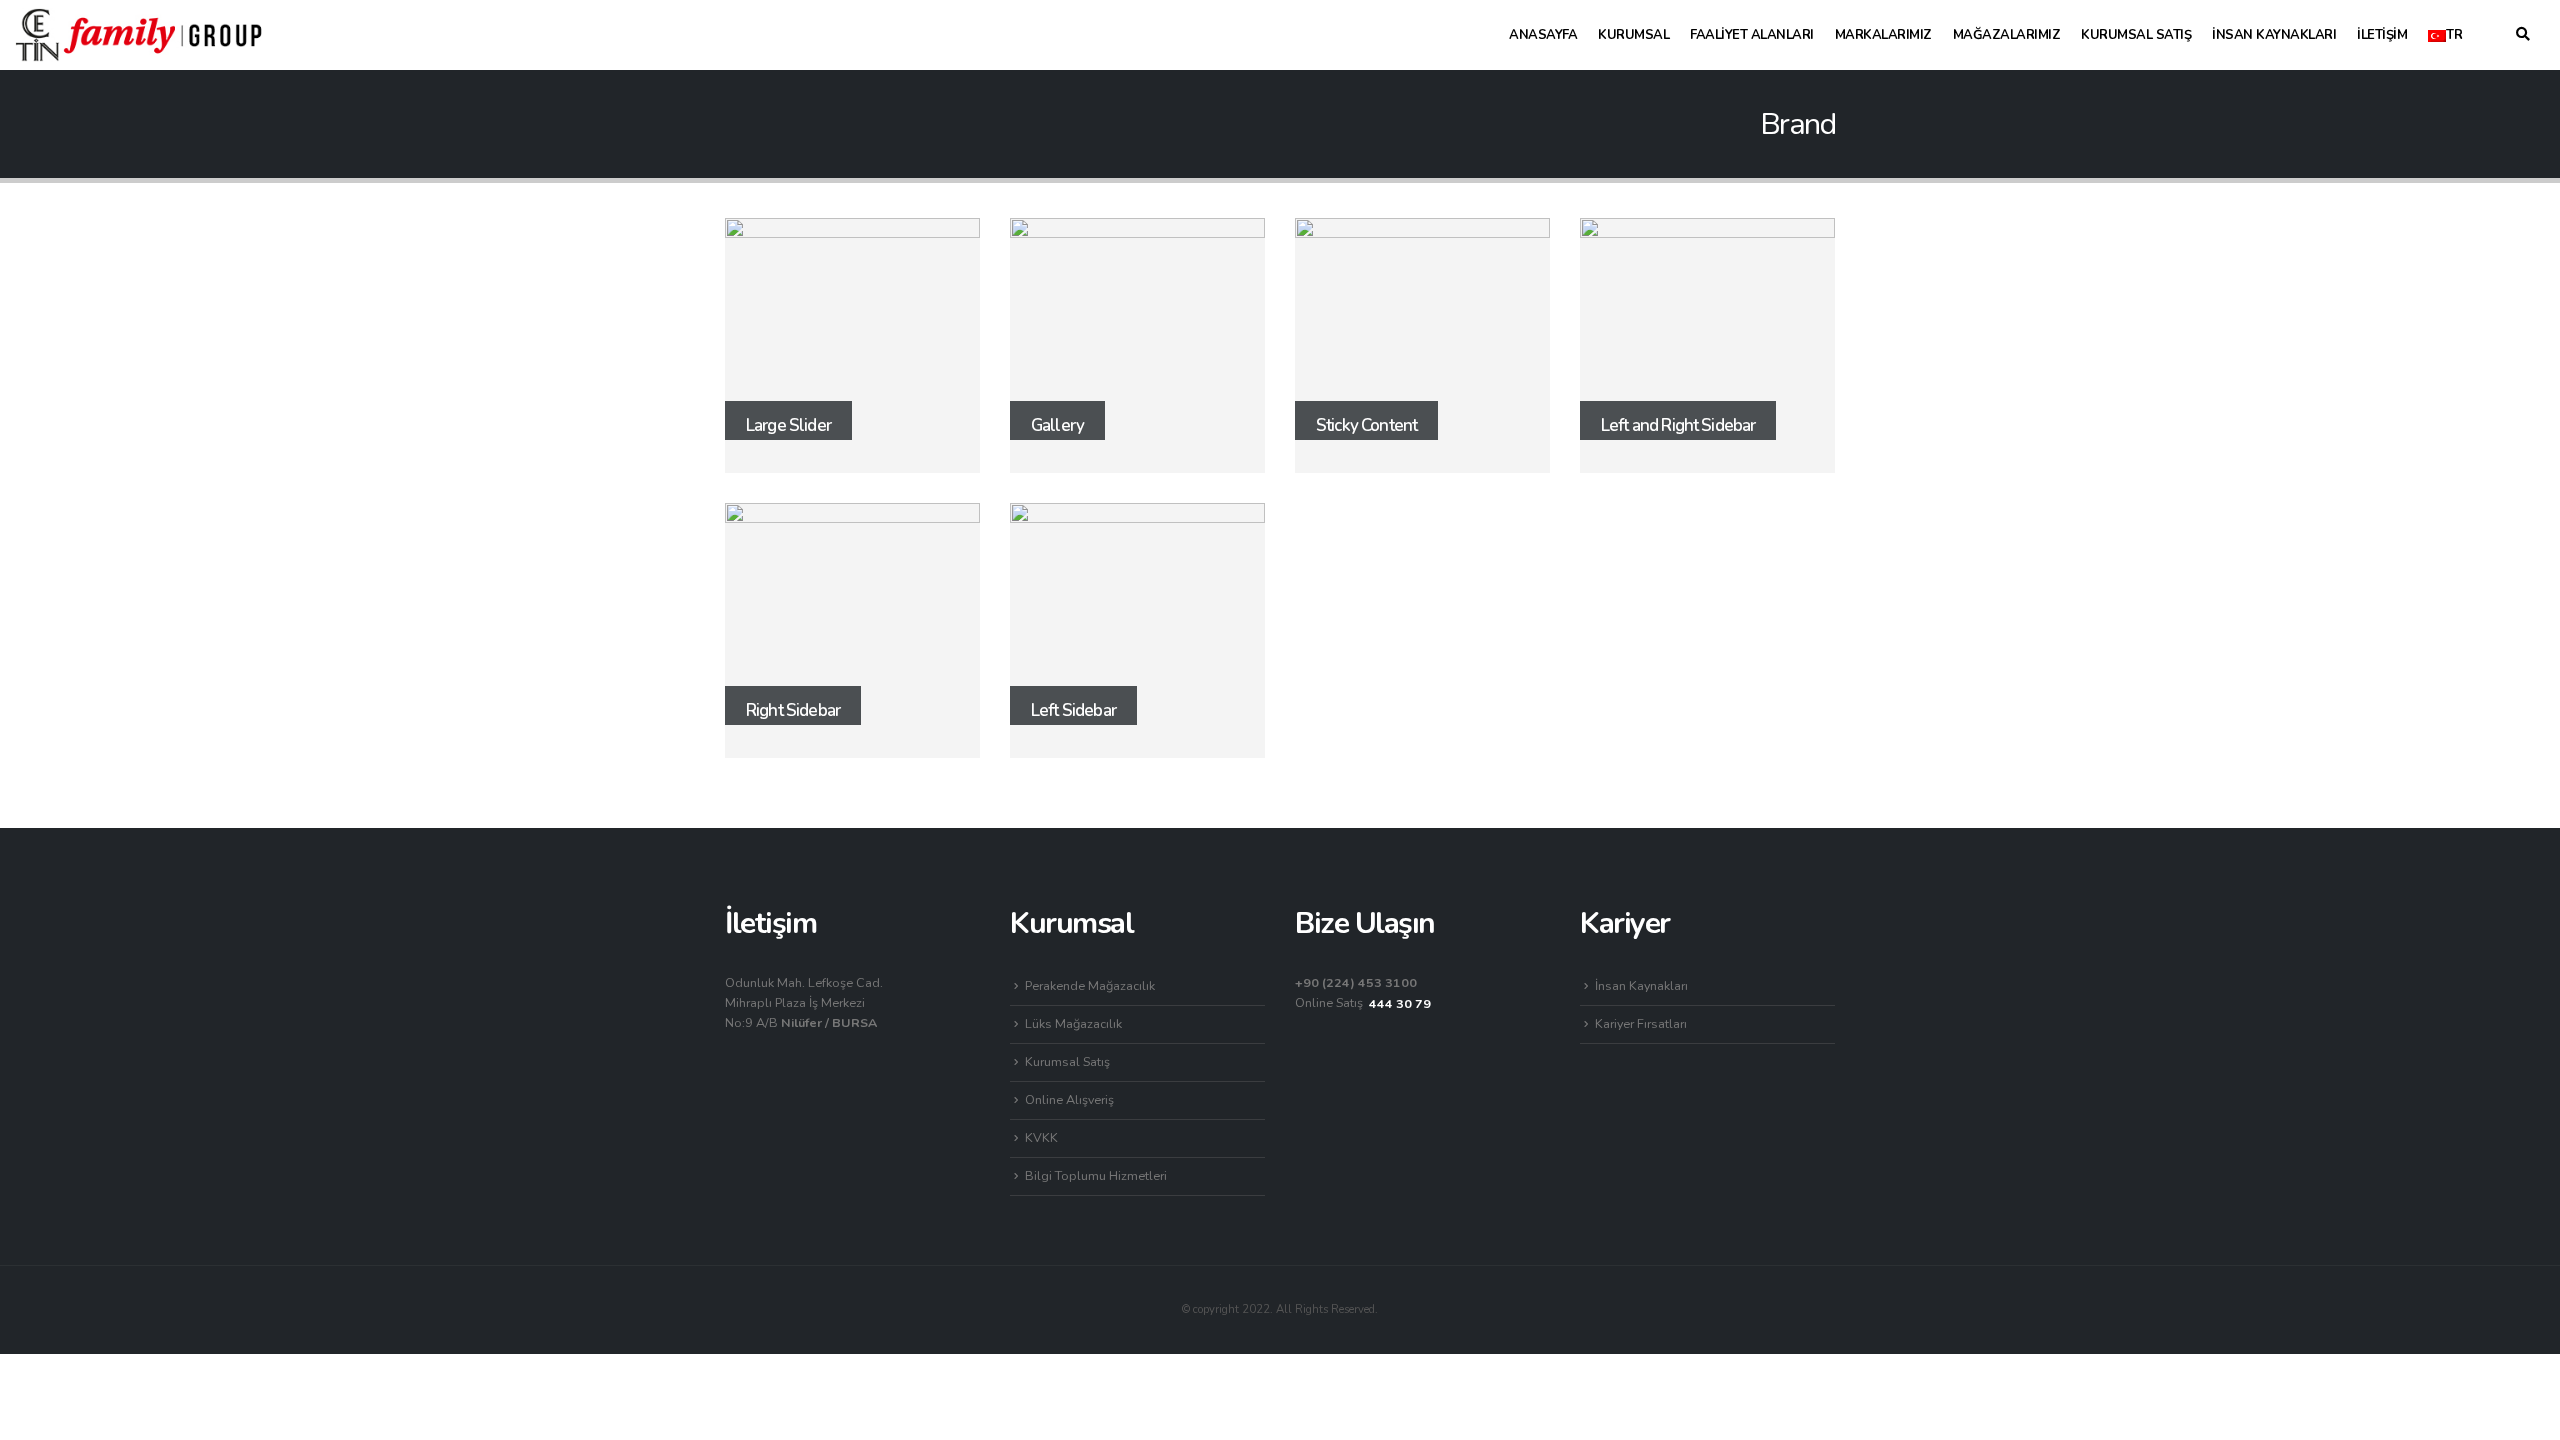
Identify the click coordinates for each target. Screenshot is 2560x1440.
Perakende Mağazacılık (1090, 985)
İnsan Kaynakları (2274, 35)
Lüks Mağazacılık (1073, 1023)
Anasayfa (1543, 35)
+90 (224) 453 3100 (1356, 982)
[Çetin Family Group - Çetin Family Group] (140, 35)
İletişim (2382, 35)
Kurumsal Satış (2136, 35)
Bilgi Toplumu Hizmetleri (1096, 1175)
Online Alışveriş (1069, 1099)
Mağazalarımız (2007, 35)
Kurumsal (1633, 35)
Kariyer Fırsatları (1641, 1023)
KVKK (1041, 1137)
